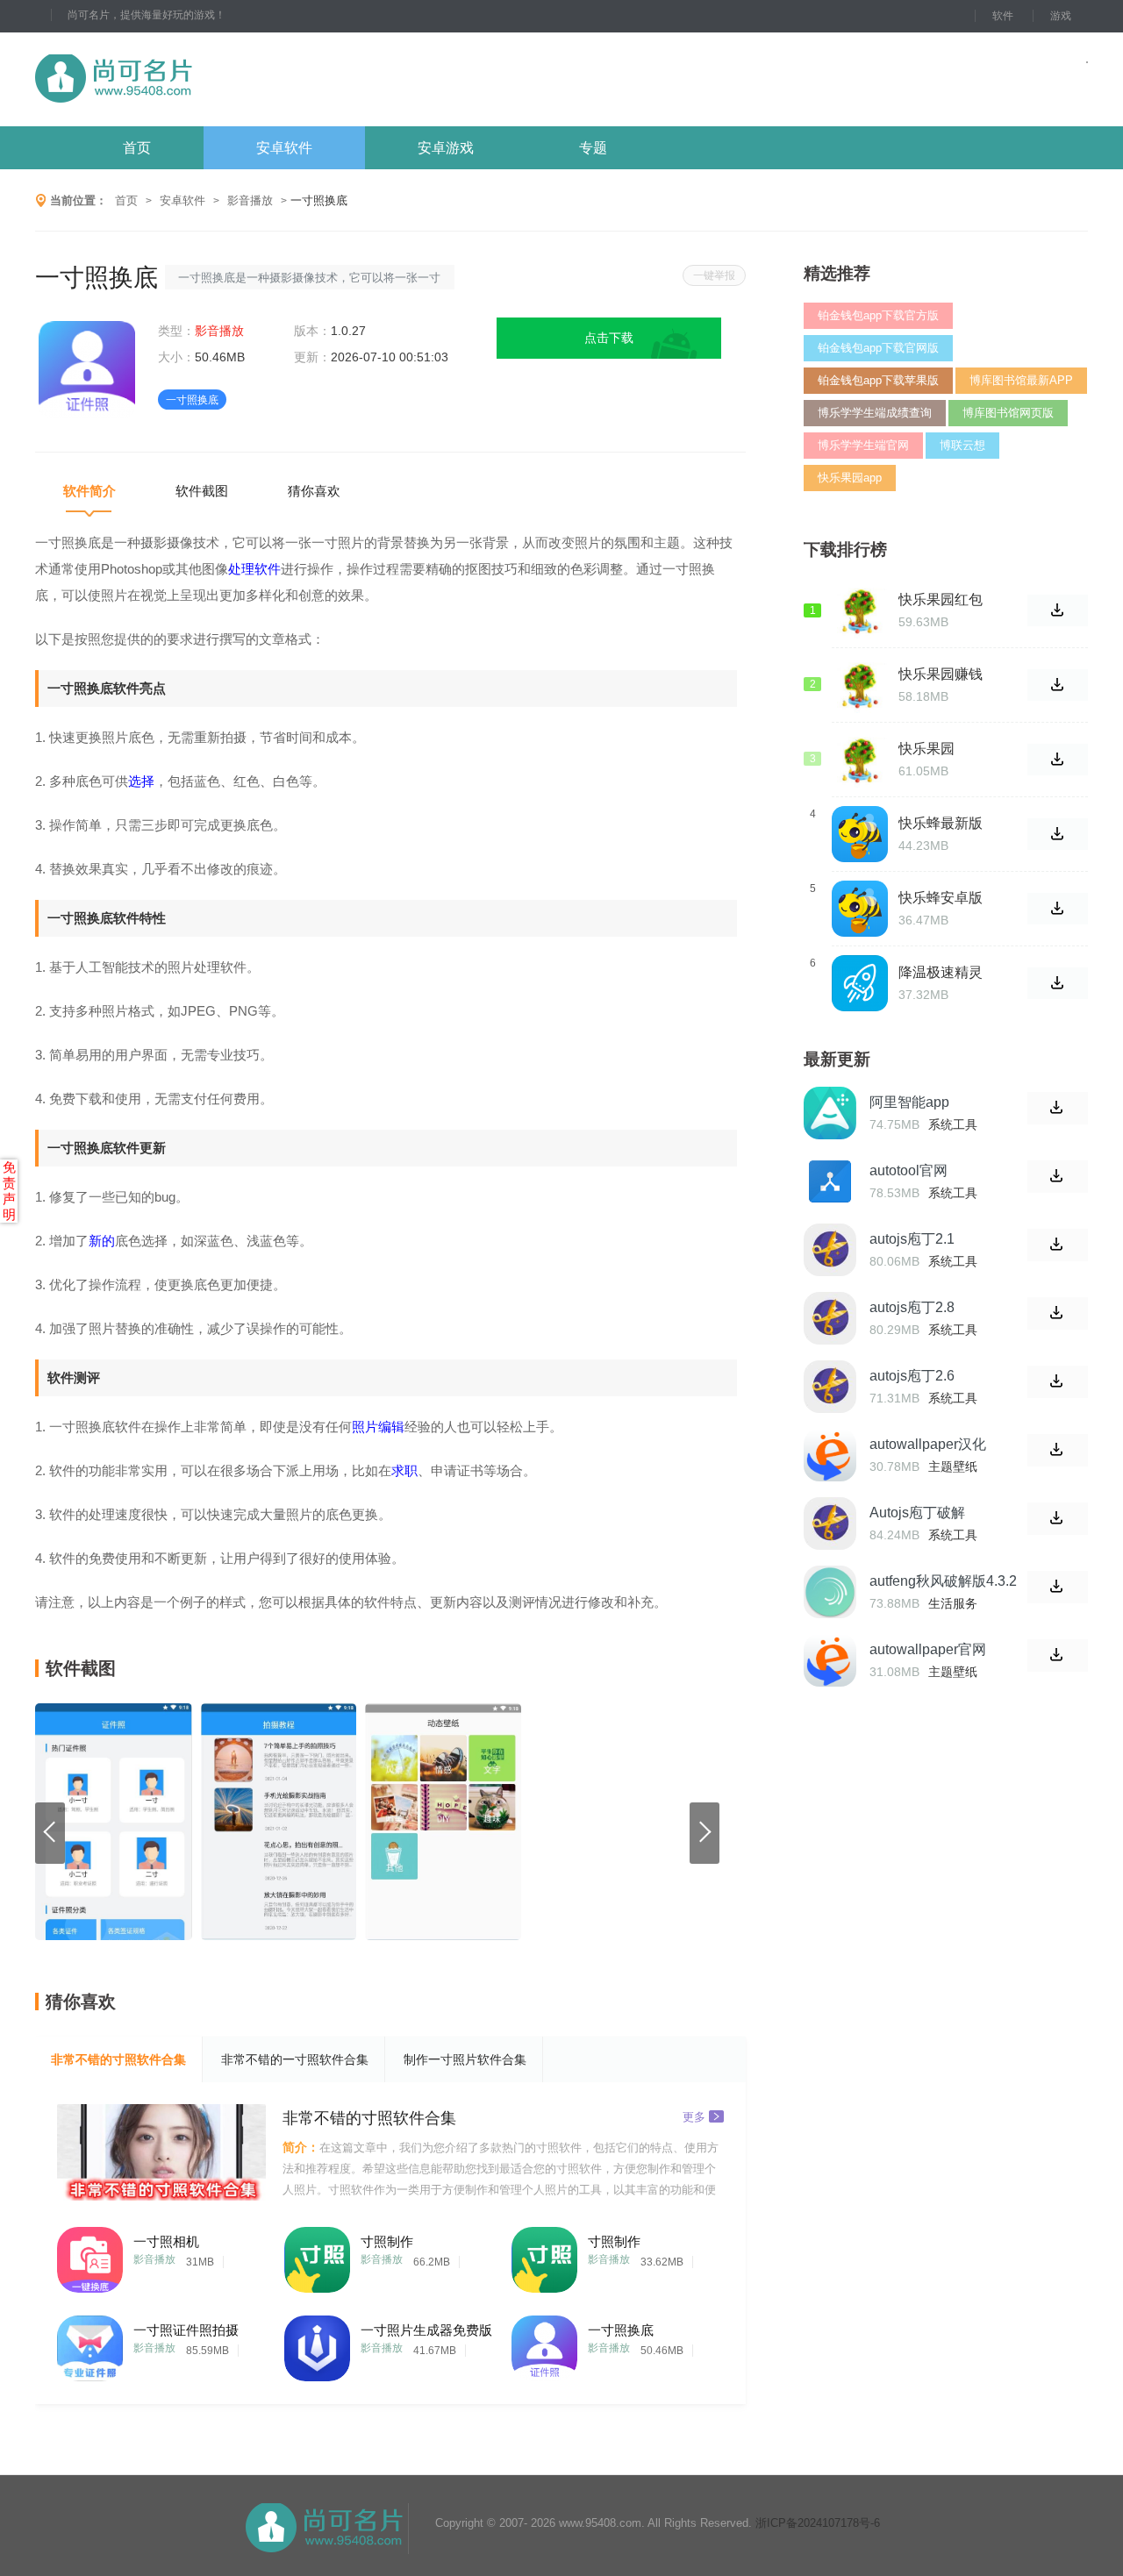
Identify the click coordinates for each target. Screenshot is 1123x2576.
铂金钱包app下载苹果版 (878, 380)
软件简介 (89, 491)
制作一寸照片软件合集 (465, 2059)
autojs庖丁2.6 (912, 1376)
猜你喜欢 (314, 491)
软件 (1003, 16)
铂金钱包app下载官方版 (878, 315)
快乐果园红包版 (941, 600)
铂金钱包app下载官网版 (878, 348)
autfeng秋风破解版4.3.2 (943, 1581)
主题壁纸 (953, 1466)
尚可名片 (210, 79)
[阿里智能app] (830, 1113)
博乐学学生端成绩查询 (875, 413)
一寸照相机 (166, 2241)
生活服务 (953, 1603)
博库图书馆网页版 (1008, 413)
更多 (694, 2116)
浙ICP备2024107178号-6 (818, 2523)
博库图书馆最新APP (1021, 380)
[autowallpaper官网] (830, 1660)
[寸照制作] (317, 2255)
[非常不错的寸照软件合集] (161, 2152)
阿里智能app (909, 1102)
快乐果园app (850, 478)
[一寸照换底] (544, 2344)
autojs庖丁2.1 (912, 1239)
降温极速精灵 (941, 972)
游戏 (1061, 16)
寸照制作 (387, 2241)
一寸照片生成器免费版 (426, 2330)
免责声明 (9, 1191)
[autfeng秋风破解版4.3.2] (830, 1592)
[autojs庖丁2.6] (830, 1387)
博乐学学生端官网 (863, 445)
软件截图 (202, 491)
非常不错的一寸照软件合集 (295, 2059)
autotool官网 (908, 1170)
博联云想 (962, 445)
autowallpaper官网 (928, 1649)
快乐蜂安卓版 (941, 898)
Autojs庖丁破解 (917, 1513)
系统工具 (953, 1124)
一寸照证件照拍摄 (186, 2330)
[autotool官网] (830, 1181)
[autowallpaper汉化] (830, 1455)
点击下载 (609, 338)
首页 (137, 148)
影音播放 (250, 200)
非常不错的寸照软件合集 (118, 2059)
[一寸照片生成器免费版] (317, 2344)
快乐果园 (926, 749)
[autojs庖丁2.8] (830, 1318)
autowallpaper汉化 (928, 1444)
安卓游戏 (446, 148)
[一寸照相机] (90, 2255)
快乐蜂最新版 (941, 823)
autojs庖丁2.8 (912, 1307)
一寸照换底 (621, 2330)
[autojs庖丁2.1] (830, 1250)
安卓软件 (284, 148)
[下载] (1058, 1108)
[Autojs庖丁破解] (830, 1523)
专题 (593, 148)
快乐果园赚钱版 (941, 674)
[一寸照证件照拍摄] (90, 2344)
